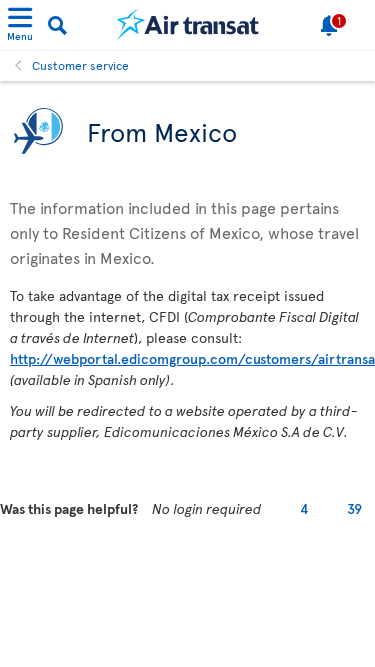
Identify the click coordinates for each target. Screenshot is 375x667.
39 (354, 508)
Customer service (80, 65)
